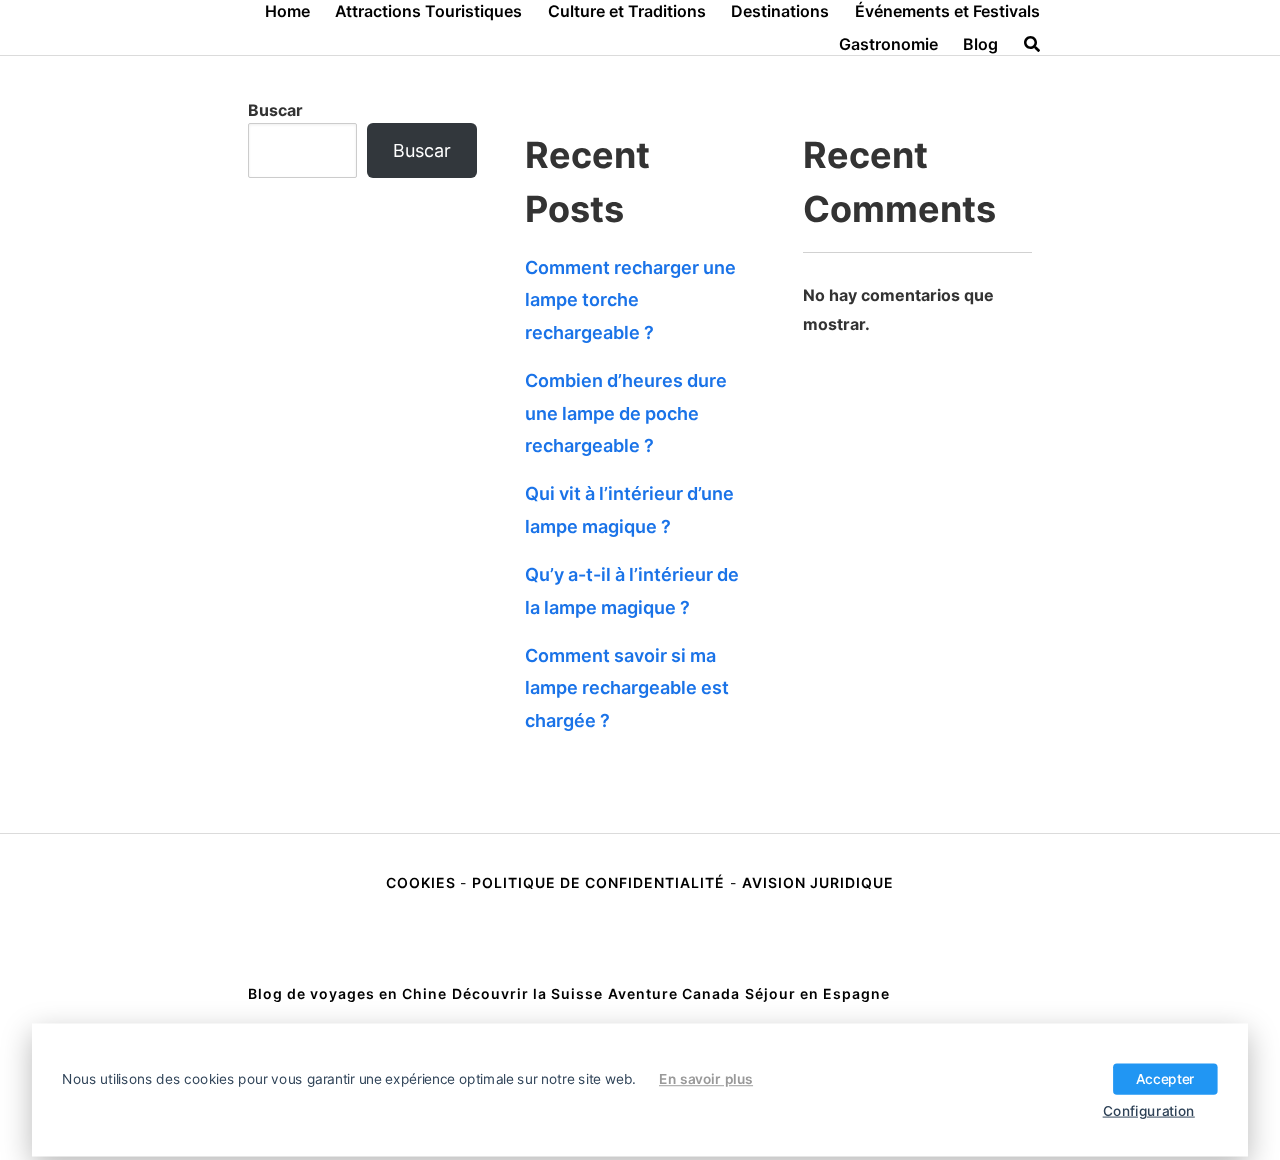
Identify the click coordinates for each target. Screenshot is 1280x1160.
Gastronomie (888, 44)
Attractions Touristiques (428, 11)
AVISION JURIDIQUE (818, 882)
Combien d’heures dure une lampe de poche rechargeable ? (626, 413)
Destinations (780, 11)
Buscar (275, 110)
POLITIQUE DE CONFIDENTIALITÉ (598, 882)
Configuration (1149, 1110)
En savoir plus (706, 1078)
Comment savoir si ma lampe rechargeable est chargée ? (627, 688)
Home (287, 11)
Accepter (1165, 1078)
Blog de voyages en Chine (347, 993)
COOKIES (423, 882)
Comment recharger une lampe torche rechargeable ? (630, 300)
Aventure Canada (674, 993)
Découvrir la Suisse (527, 993)
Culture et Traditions (627, 11)
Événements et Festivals (947, 11)
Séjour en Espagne (817, 993)
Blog (980, 44)
